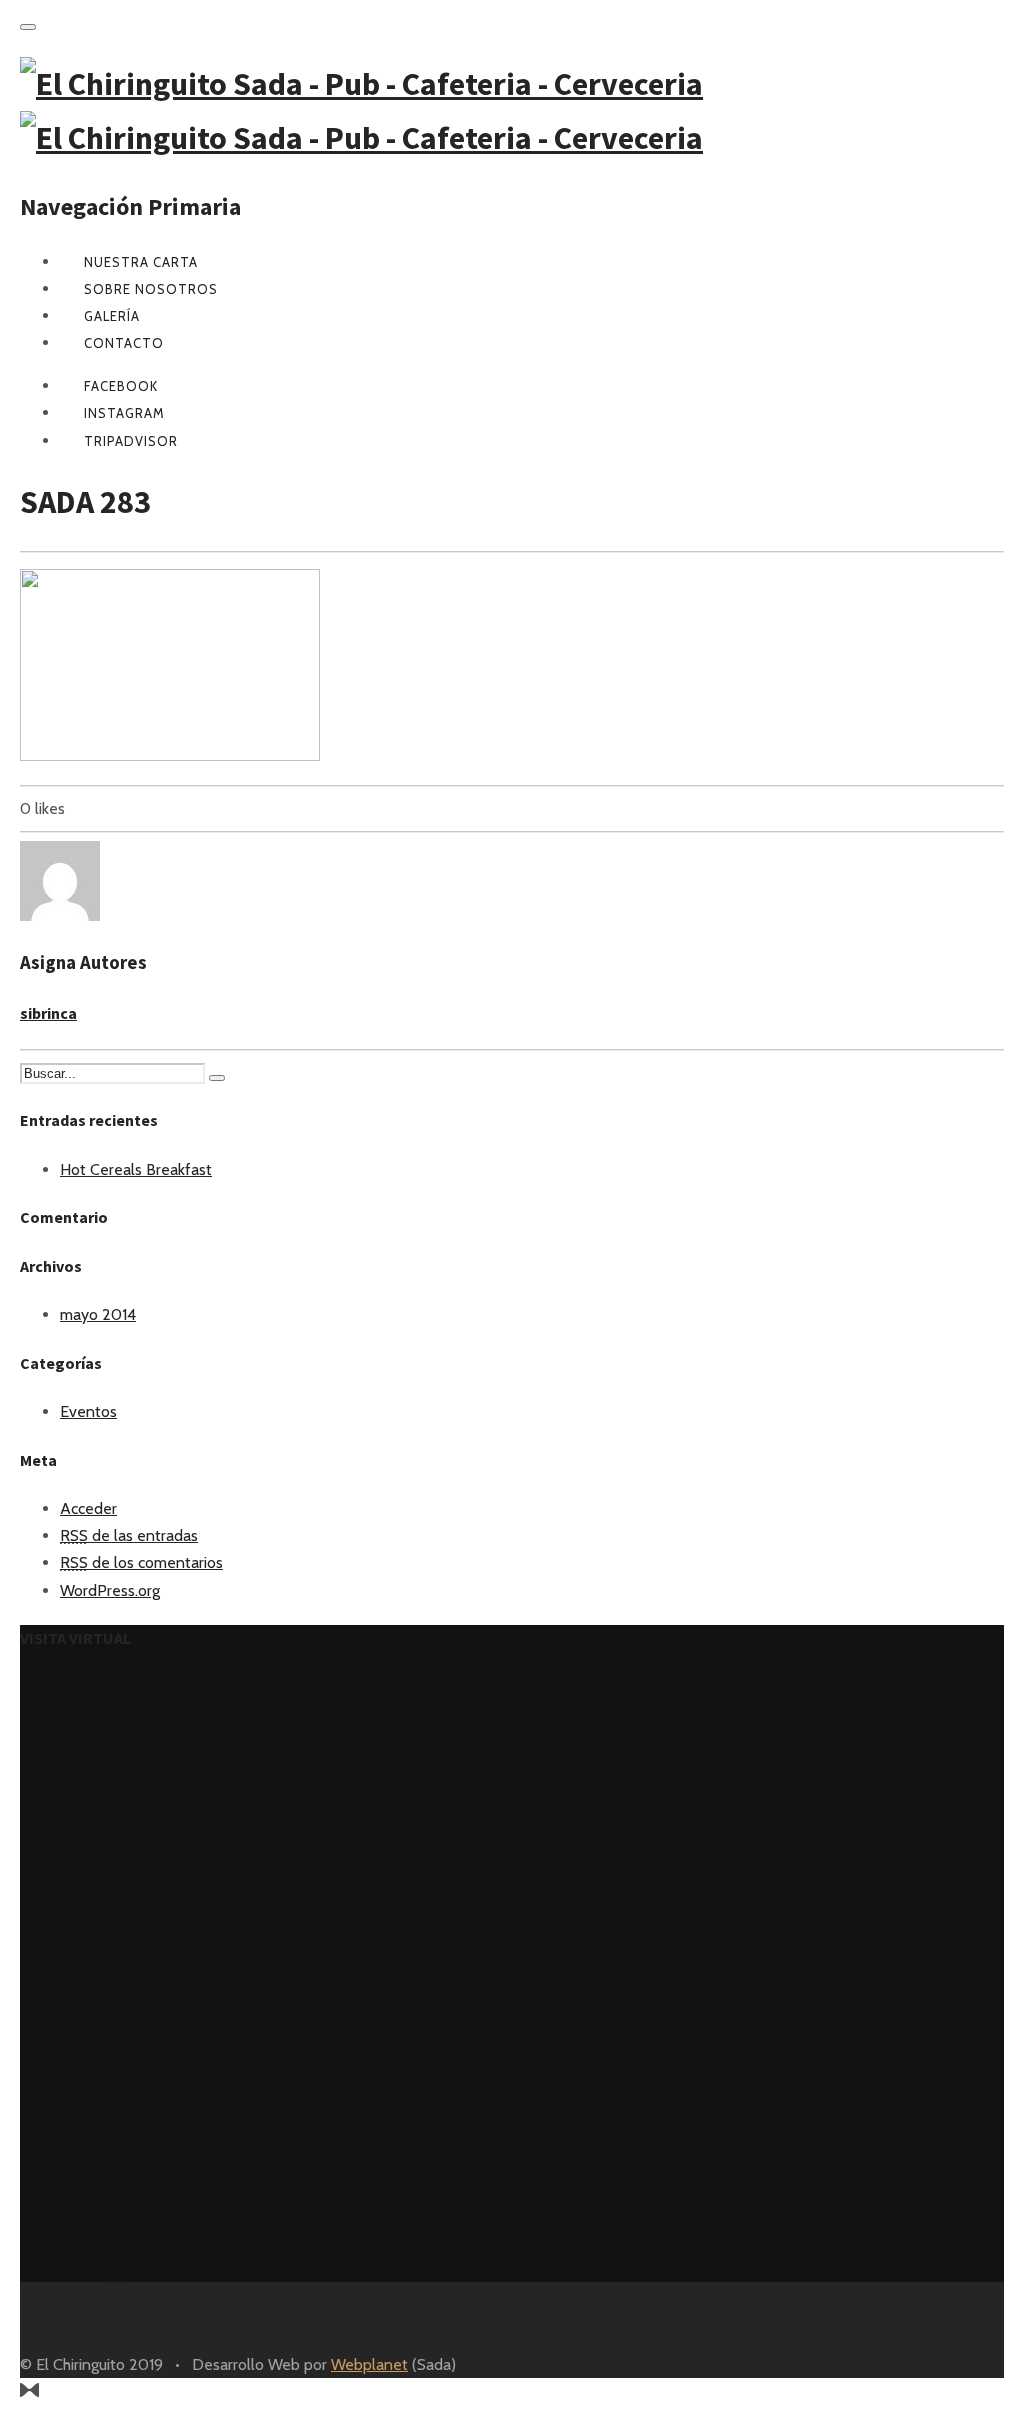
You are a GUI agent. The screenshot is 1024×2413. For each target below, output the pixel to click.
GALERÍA (112, 316)
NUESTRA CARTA (141, 262)
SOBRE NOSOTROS (151, 289)
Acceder (88, 1508)
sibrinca (48, 1013)
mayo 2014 (98, 1314)
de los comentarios (141, 1562)
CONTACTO (124, 343)
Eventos (88, 1411)
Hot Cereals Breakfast (136, 1169)
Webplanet (369, 2364)
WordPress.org (110, 1590)
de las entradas (129, 1535)
